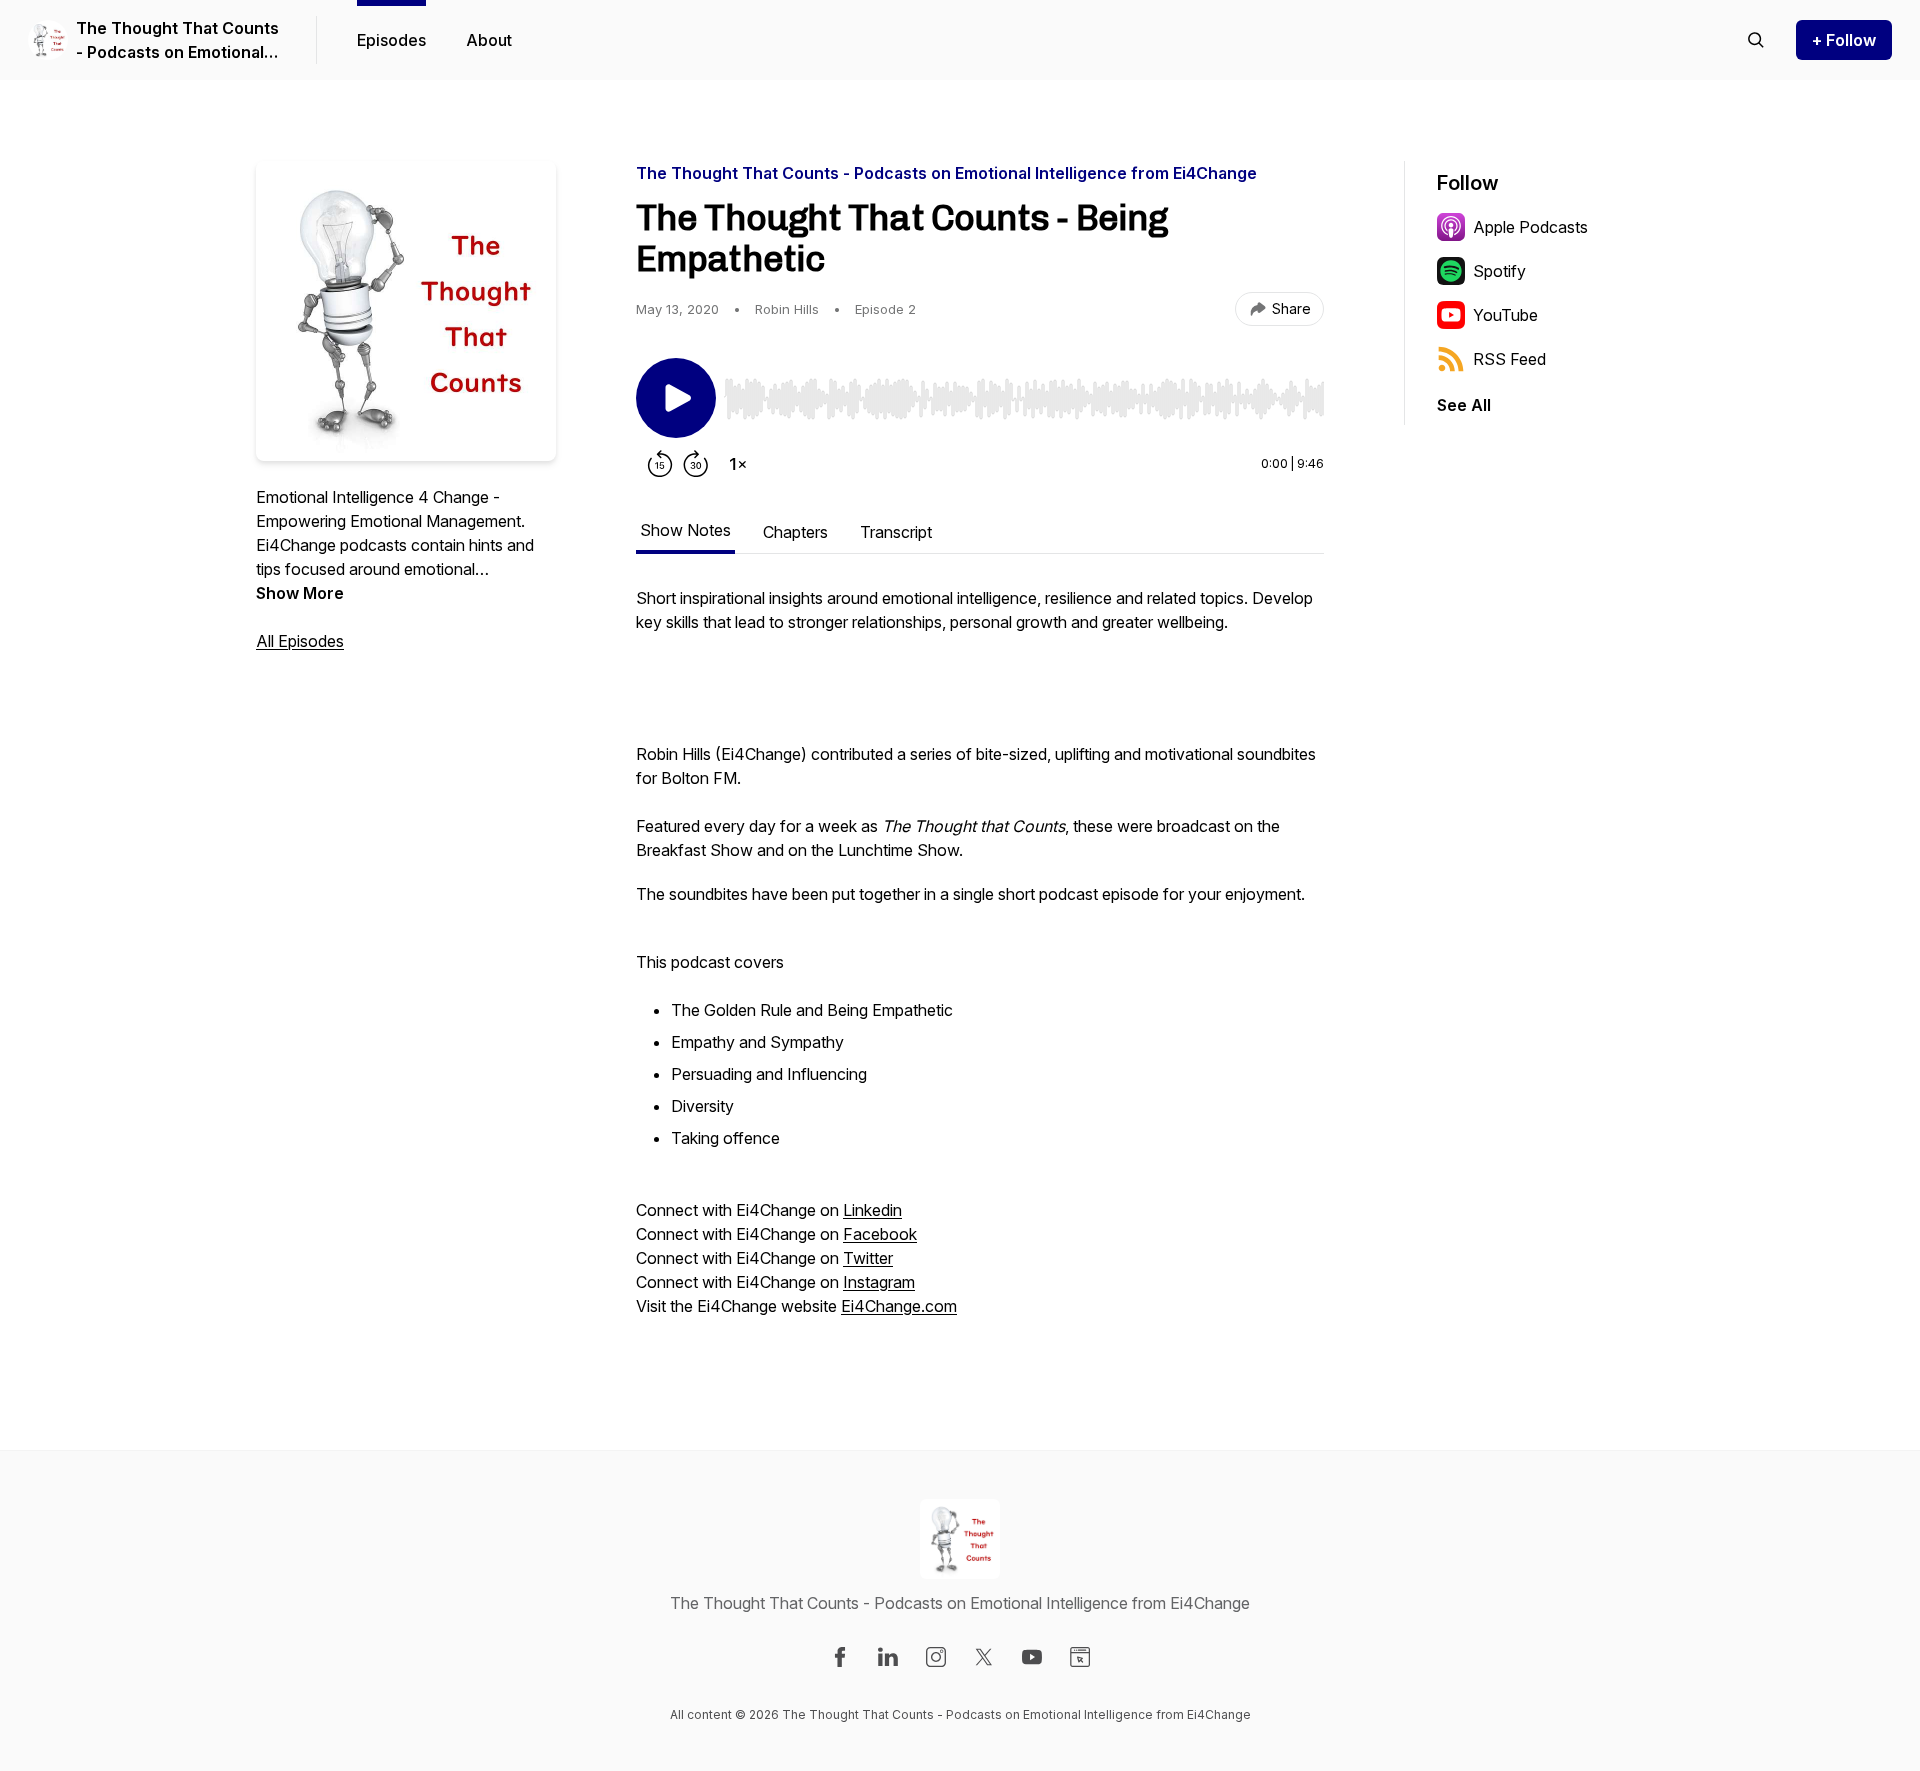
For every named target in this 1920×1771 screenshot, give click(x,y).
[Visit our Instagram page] (936, 1657)
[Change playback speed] (738, 464)
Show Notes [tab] (685, 530)
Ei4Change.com (899, 1306)
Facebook (880, 1234)
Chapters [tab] (795, 532)
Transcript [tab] (896, 532)
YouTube (1505, 315)
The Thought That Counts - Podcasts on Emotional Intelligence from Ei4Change (177, 41)
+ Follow (1844, 40)
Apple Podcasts (1530, 227)
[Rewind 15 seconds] (660, 464)
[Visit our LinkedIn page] (888, 1657)
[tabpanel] (980, 962)
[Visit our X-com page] (984, 1657)
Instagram (879, 1282)
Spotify (1499, 271)
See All (1464, 405)
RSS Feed (1509, 359)
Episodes (391, 40)
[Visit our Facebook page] (840, 1657)
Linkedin (872, 1210)
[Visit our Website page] (1080, 1657)
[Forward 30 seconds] (696, 464)
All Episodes (300, 641)
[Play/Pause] (676, 398)
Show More (300, 593)
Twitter (868, 1258)
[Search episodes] (1756, 40)
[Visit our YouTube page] (1032, 1657)
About (489, 40)
